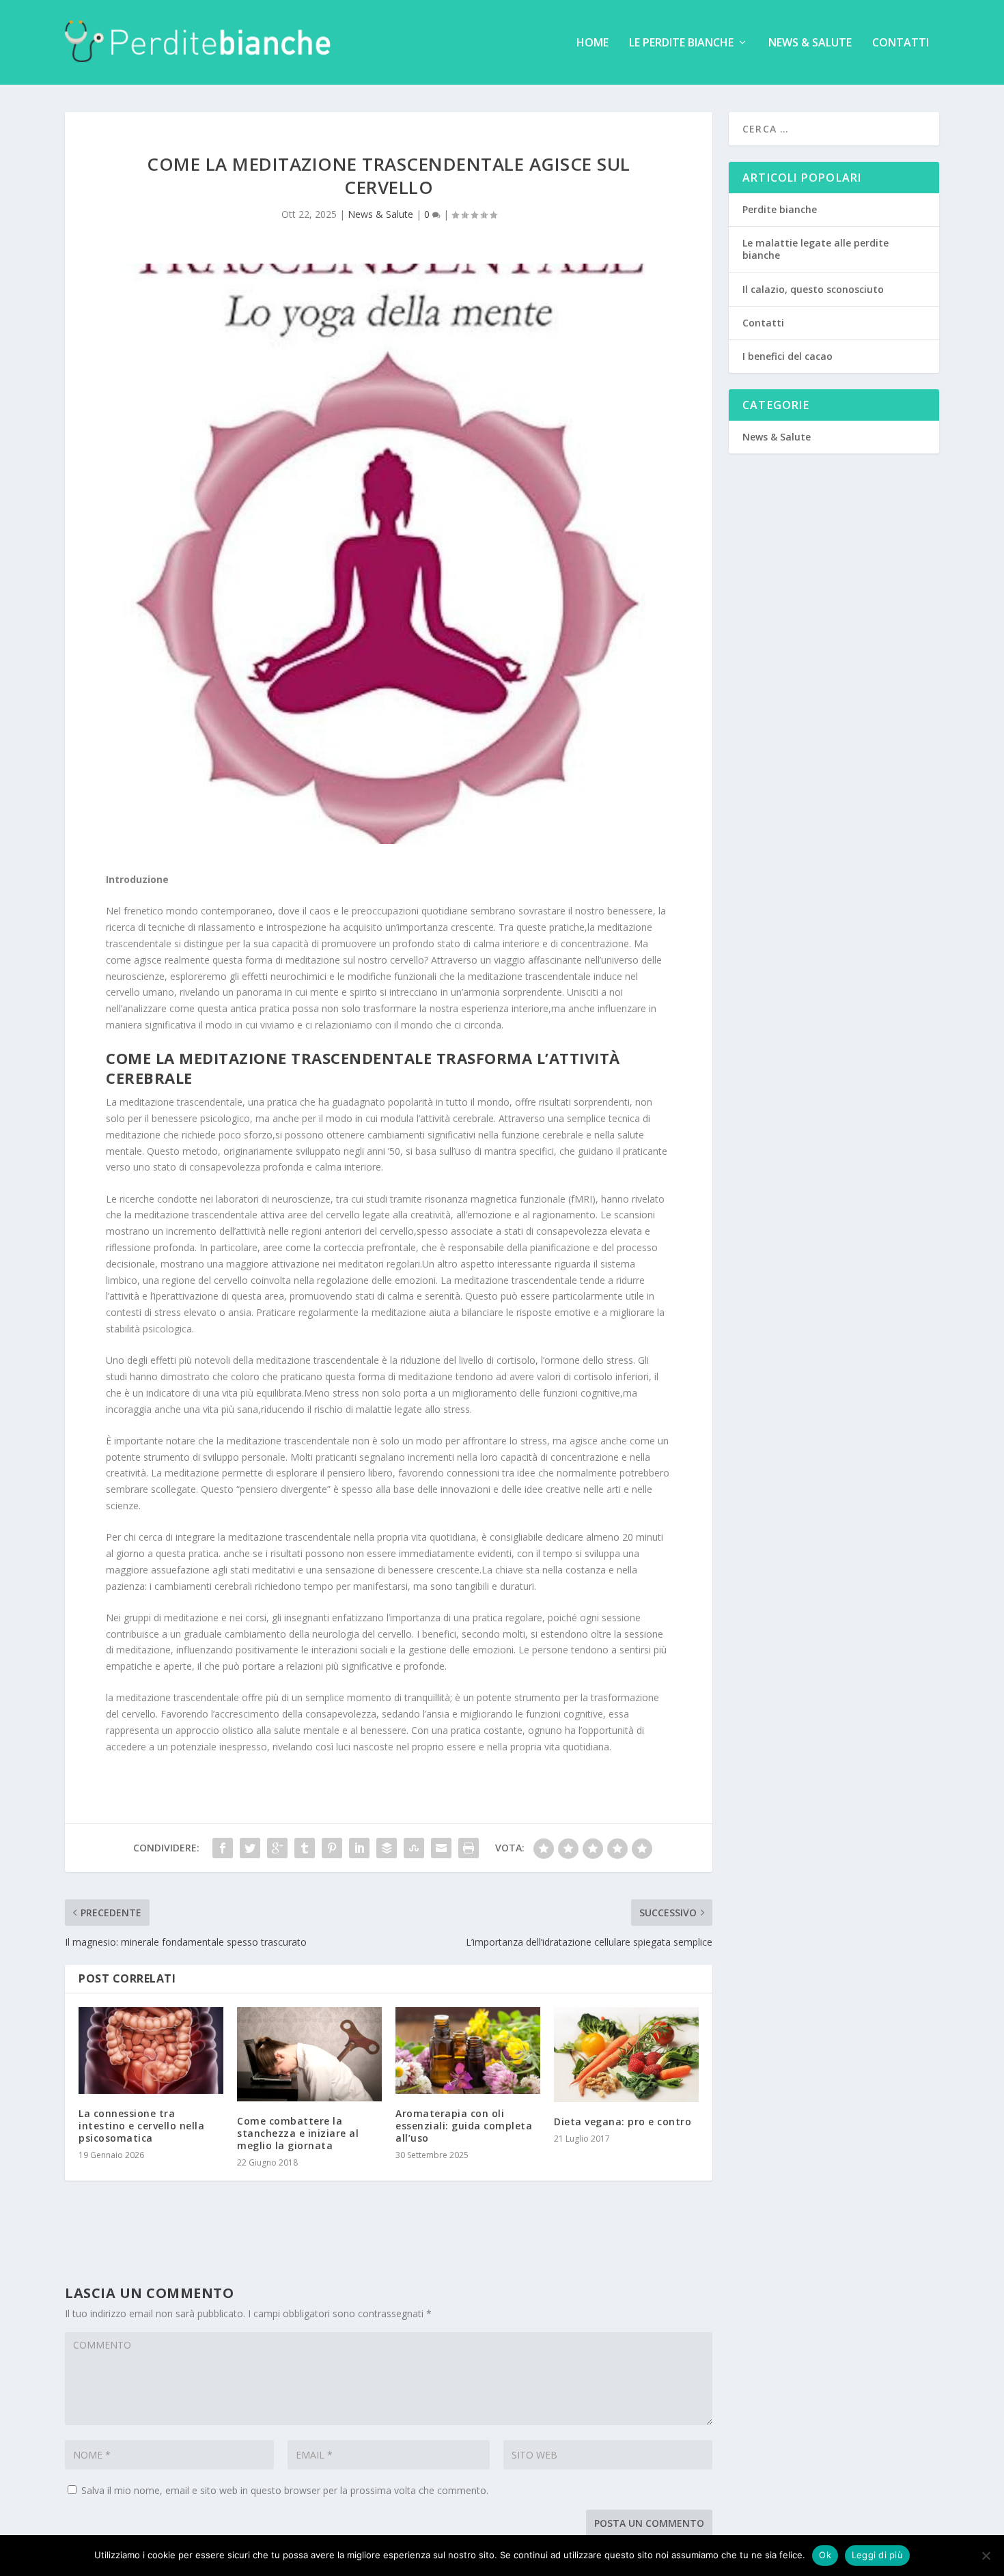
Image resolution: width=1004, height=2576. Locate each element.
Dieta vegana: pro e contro (623, 2122)
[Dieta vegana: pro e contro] (626, 2055)
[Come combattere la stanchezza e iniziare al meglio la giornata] (309, 2054)
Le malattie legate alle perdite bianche (815, 249)
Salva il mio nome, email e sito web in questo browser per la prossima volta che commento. (285, 2490)
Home (592, 43)
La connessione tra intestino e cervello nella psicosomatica (141, 2126)
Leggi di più (877, 2555)
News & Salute (810, 43)
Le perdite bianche (681, 43)
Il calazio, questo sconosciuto (813, 289)
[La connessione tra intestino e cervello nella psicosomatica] (151, 2050)
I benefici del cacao (787, 356)
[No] (986, 2556)
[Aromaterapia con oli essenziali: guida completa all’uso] (468, 2050)
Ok (825, 2555)
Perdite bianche (780, 209)
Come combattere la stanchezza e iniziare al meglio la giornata (298, 2133)
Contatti (901, 43)
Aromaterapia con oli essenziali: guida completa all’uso (464, 2126)
